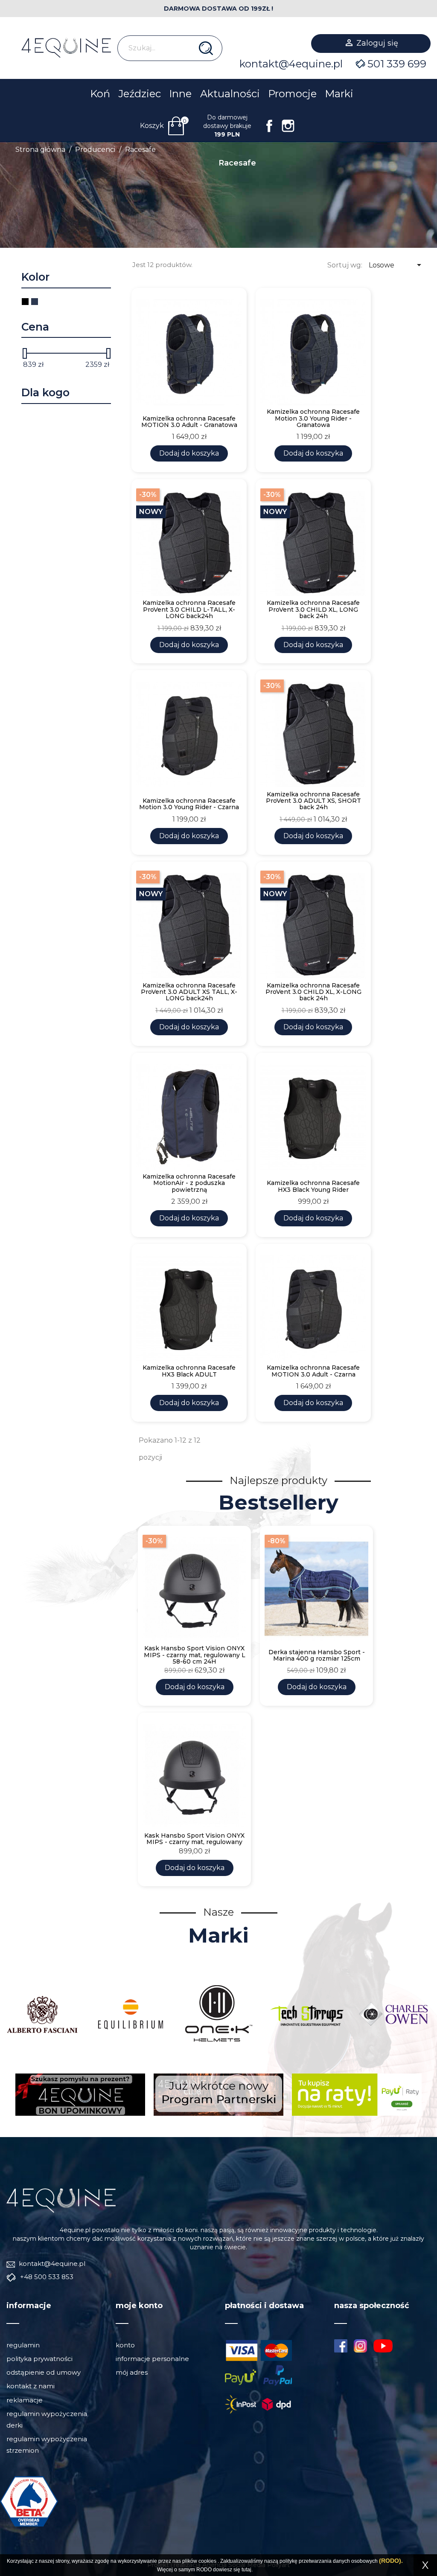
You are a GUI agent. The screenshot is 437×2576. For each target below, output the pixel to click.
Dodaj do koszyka (189, 453)
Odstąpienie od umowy (44, 2372)
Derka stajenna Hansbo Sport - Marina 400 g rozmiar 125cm (317, 1656)
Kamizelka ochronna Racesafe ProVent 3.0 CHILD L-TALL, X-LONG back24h (189, 610)
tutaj (246, 2570)
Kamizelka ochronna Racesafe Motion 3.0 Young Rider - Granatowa (313, 418)
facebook (341, 2346)
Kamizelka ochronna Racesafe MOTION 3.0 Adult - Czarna (313, 1371)
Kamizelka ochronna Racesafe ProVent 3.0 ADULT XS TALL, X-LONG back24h (189, 992)
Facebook (269, 126)
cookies (207, 2561)
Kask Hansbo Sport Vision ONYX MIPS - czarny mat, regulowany (194, 1839)
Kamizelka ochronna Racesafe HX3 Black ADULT (189, 1371)
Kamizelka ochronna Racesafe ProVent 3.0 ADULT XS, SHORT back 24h (313, 801)
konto (125, 2345)
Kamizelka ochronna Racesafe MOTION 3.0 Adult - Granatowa (189, 422)
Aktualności (230, 94)
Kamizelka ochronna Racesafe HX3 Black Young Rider (313, 1186)
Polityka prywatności (39, 2359)
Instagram (288, 126)
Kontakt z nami (31, 2386)
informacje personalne (152, 2359)
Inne (180, 94)
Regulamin (23, 2345)
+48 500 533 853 (46, 2277)
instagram (360, 2346)
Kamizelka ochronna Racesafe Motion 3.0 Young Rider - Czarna (189, 804)
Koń (100, 94)
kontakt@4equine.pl (291, 64)
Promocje (292, 94)
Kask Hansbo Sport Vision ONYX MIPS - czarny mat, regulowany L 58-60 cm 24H (195, 1655)
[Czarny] (25, 302)
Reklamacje (25, 2400)
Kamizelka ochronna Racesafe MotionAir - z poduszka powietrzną (189, 1183)
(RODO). (391, 2561)
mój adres (132, 2372)
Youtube (386, 2346)
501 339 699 (397, 64)
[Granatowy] (35, 302)
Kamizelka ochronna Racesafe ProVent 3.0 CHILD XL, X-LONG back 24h (313, 992)
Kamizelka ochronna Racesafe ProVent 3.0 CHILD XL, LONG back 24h (313, 610)
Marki (339, 94)
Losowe (396, 265)
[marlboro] (61, 2200)
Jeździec (140, 94)
